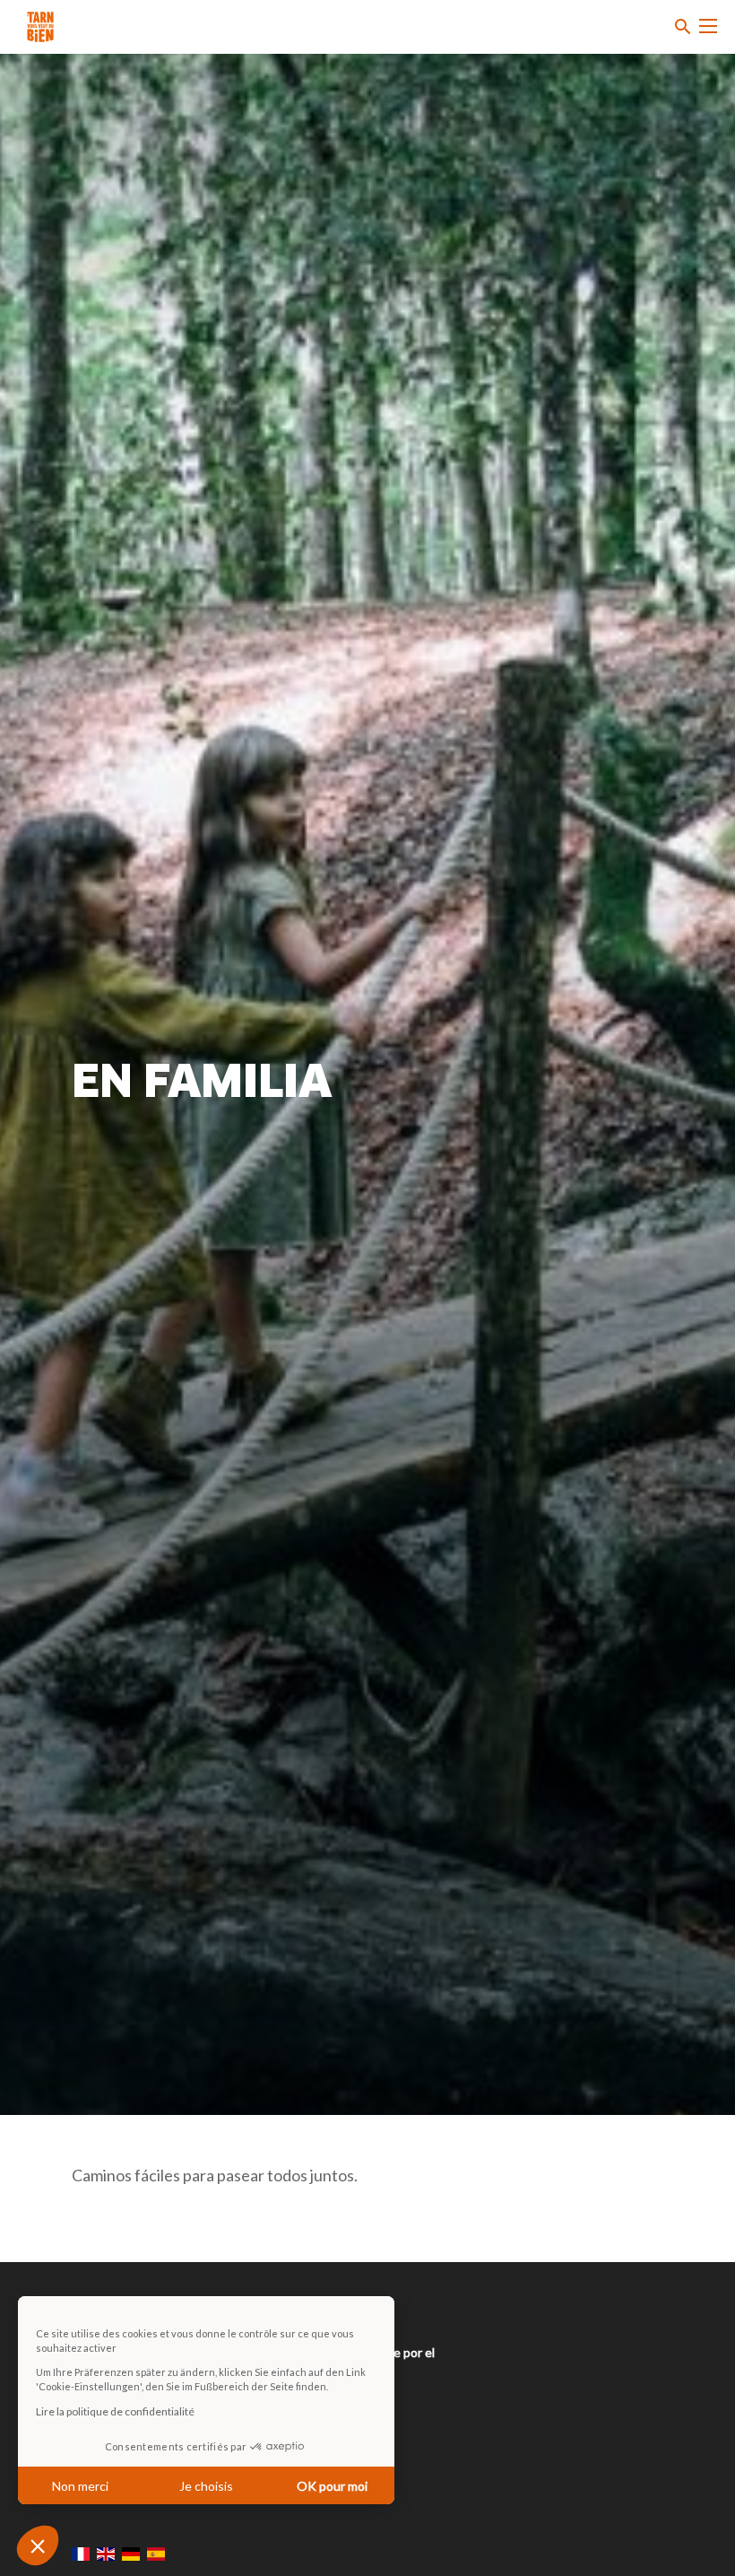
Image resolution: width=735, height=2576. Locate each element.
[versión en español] (156, 2554)
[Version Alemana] (131, 2554)
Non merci (80, 2486)
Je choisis (206, 2486)
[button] (38, 2546)
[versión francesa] (81, 2554)
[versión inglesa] (106, 2554)
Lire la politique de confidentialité (115, 2411)
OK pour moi (332, 2486)
